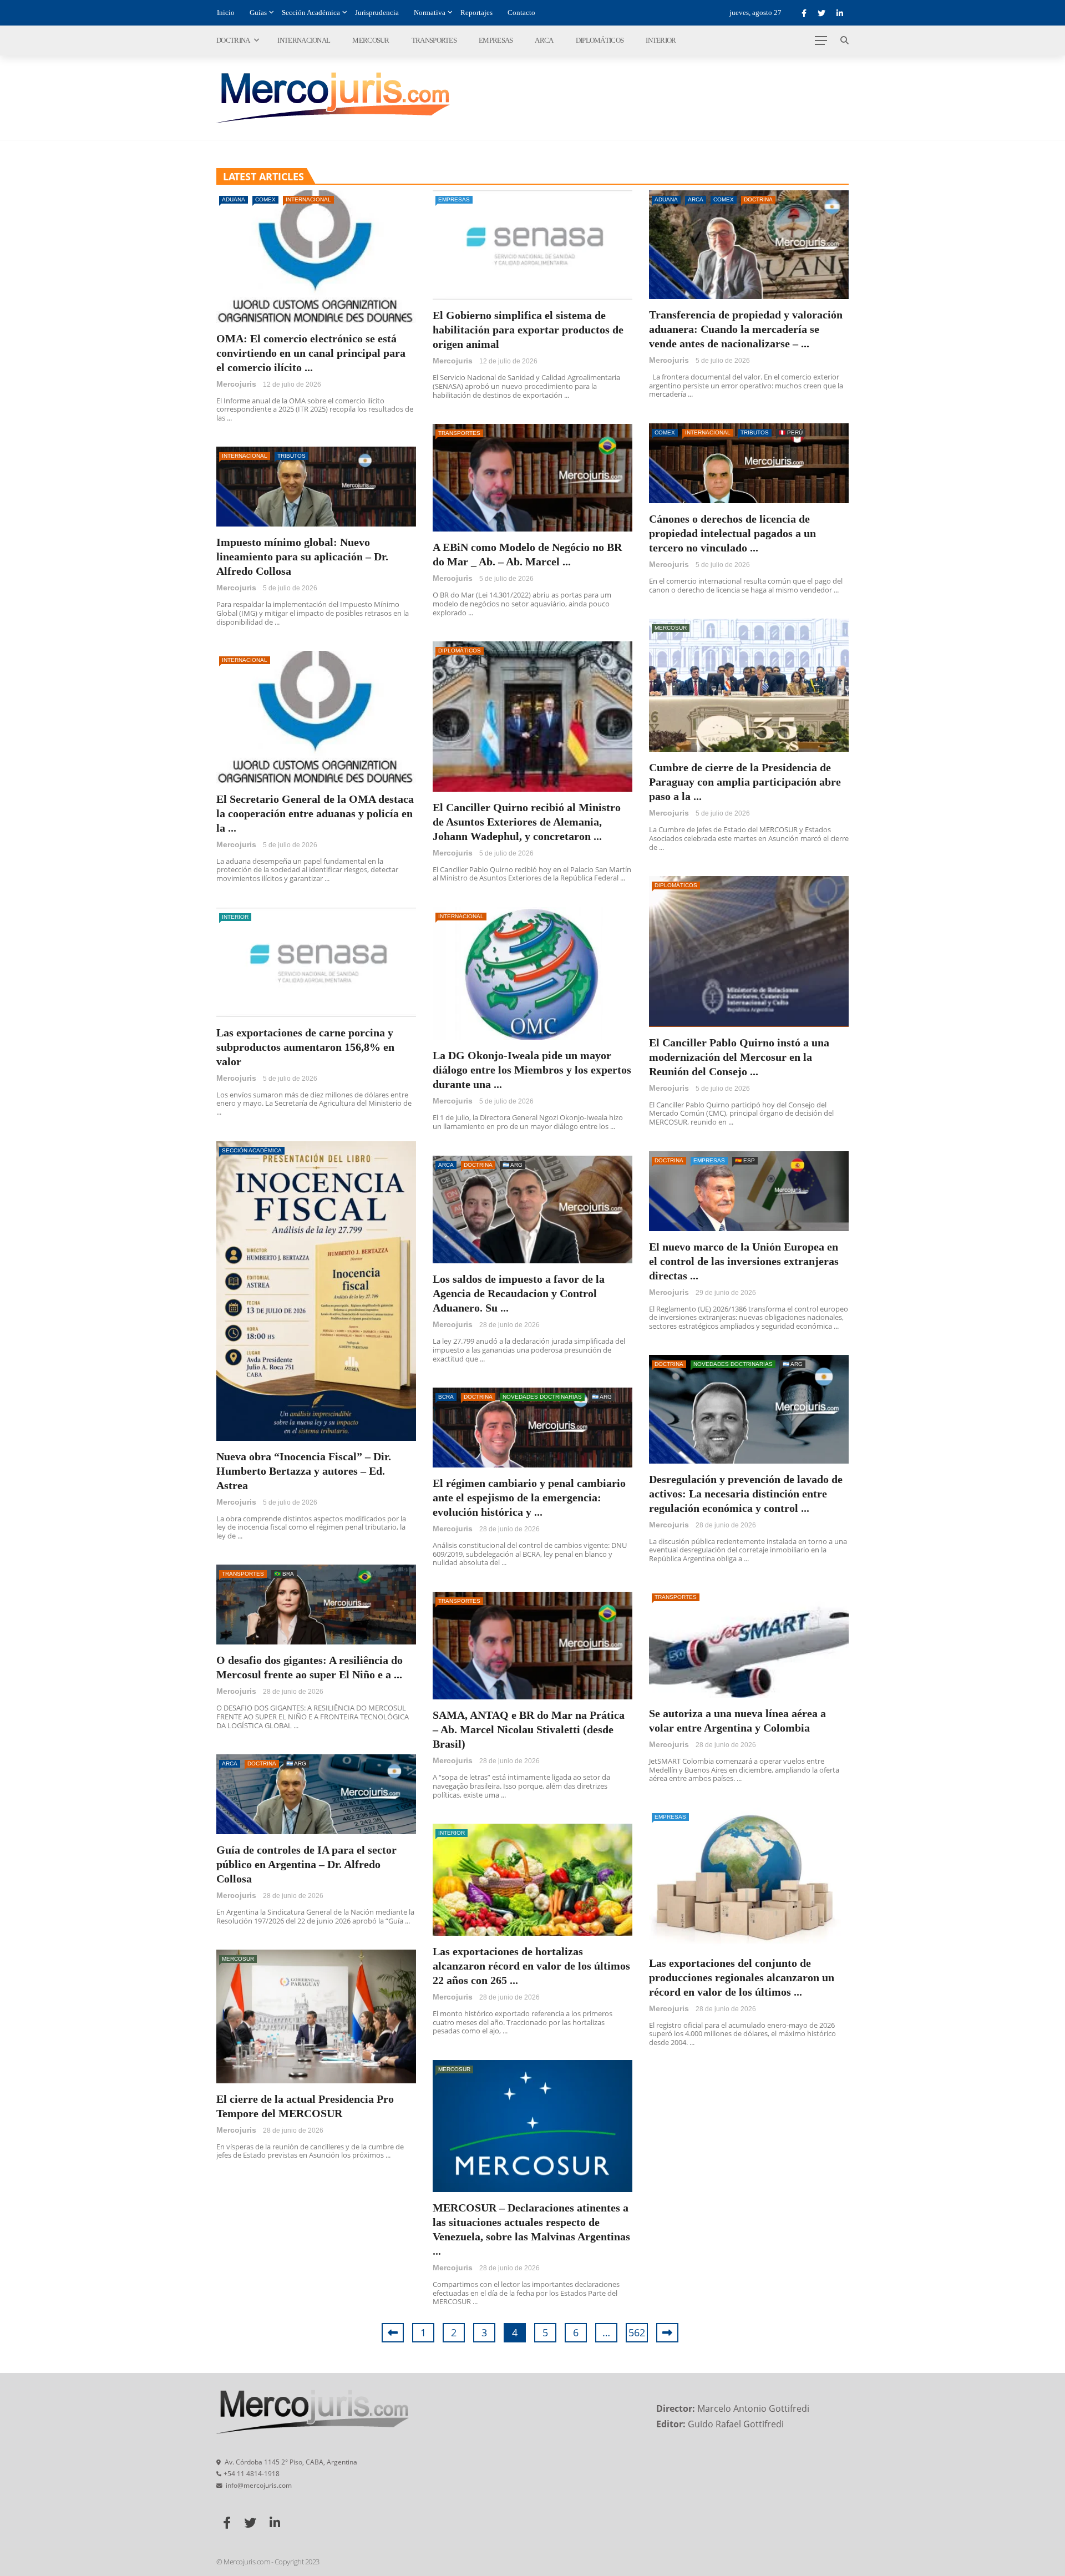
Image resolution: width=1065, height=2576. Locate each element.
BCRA (446, 1397)
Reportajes (476, 12)
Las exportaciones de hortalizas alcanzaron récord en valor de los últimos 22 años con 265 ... (531, 1966)
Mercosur (371, 40)
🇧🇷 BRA (284, 1574)
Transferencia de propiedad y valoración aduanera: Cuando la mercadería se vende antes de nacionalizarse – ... (746, 329)
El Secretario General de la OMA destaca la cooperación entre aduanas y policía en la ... (315, 813)
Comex (265, 199)
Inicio (226, 12)
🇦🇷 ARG (513, 1165)
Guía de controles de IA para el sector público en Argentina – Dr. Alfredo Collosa (306, 1864)
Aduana (234, 199)
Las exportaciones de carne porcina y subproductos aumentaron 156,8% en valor (305, 1047)
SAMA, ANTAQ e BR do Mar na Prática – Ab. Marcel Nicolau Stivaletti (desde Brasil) (529, 1729)
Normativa (430, 12)
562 (637, 2332)
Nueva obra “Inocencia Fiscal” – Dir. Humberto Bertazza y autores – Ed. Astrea (304, 1471)
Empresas (496, 40)
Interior (661, 40)
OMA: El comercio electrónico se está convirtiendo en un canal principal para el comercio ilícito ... (311, 353)
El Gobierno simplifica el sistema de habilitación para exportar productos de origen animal (528, 330)
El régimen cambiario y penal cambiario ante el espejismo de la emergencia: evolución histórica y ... (529, 1497)
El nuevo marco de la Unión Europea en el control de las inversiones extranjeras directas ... (744, 1261)
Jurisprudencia (377, 12)
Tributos (755, 432)
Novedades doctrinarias (733, 1364)
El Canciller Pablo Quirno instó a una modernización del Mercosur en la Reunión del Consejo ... (739, 1057)
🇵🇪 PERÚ (791, 432)
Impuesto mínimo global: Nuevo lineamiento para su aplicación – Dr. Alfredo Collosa (302, 556)
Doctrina (233, 40)
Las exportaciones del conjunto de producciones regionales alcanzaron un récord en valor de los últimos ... (742, 1977)
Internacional (304, 40)
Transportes (434, 40)
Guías (258, 12)
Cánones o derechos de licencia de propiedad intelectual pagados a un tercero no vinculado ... (732, 533)
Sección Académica (311, 12)
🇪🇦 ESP (745, 1160)
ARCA (544, 40)
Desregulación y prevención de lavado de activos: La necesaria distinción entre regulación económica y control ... (746, 1494)
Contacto (521, 12)
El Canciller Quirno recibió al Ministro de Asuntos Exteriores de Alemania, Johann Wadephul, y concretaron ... (527, 822)
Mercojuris (236, 384)
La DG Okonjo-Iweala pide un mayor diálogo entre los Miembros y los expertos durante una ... (532, 1070)
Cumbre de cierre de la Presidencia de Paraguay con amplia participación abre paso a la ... (745, 782)
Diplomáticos (600, 40)
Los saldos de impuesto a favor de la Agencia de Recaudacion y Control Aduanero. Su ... (519, 1293)
